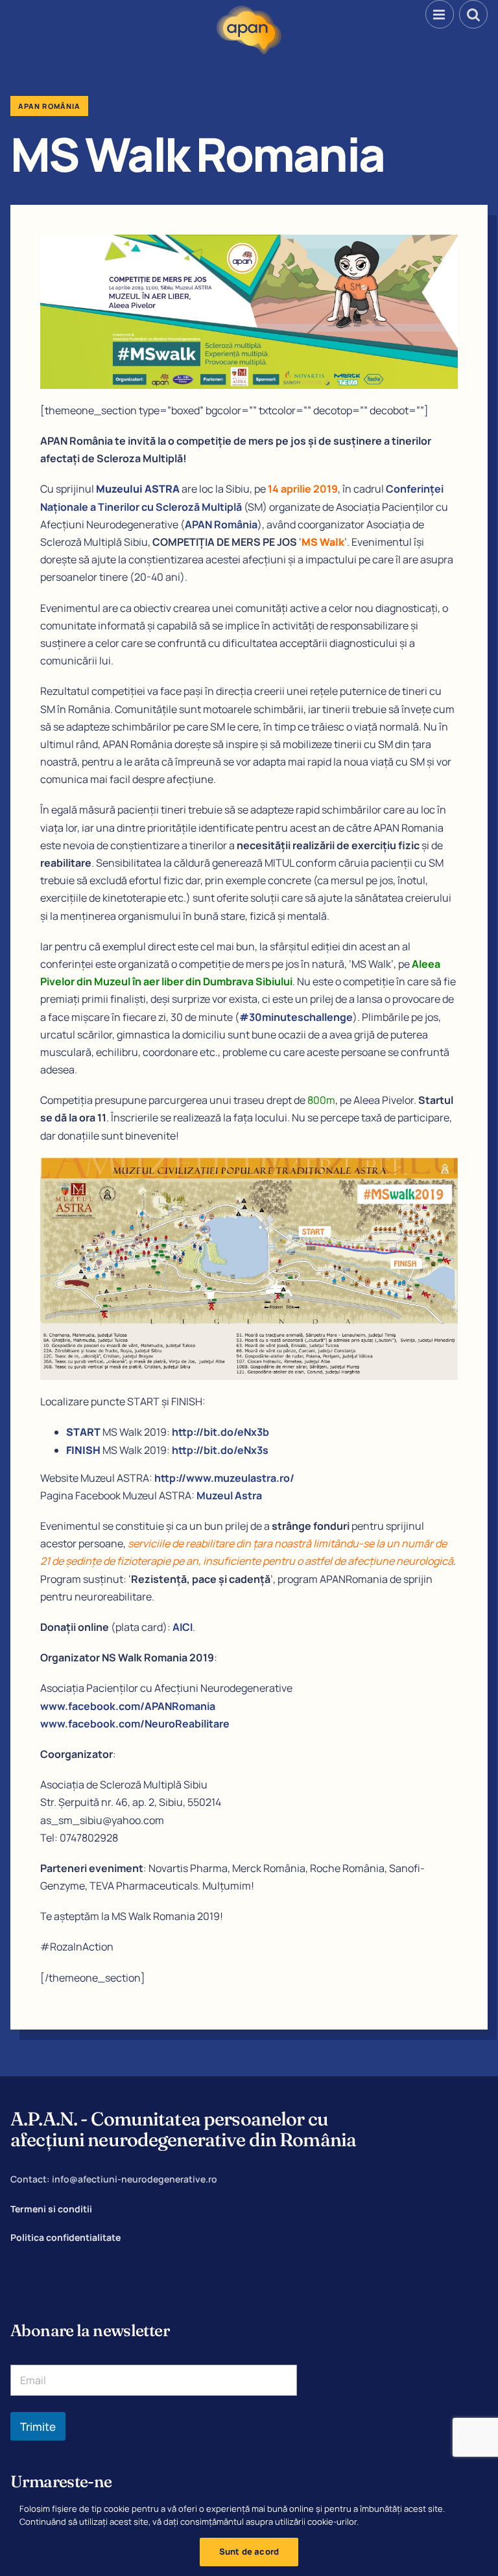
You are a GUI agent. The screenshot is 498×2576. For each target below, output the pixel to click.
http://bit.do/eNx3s (220, 1450)
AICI (183, 1627)
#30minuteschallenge (296, 1017)
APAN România (221, 524)
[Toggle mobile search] (473, 14)
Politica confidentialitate (65, 2237)
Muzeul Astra (229, 1495)
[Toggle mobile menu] (440, 14)
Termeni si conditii (51, 2209)
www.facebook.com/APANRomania (128, 1706)
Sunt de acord (249, 2551)
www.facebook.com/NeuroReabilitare (135, 1724)
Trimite (38, 2427)
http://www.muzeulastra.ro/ (224, 1478)
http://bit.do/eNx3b (220, 1432)
